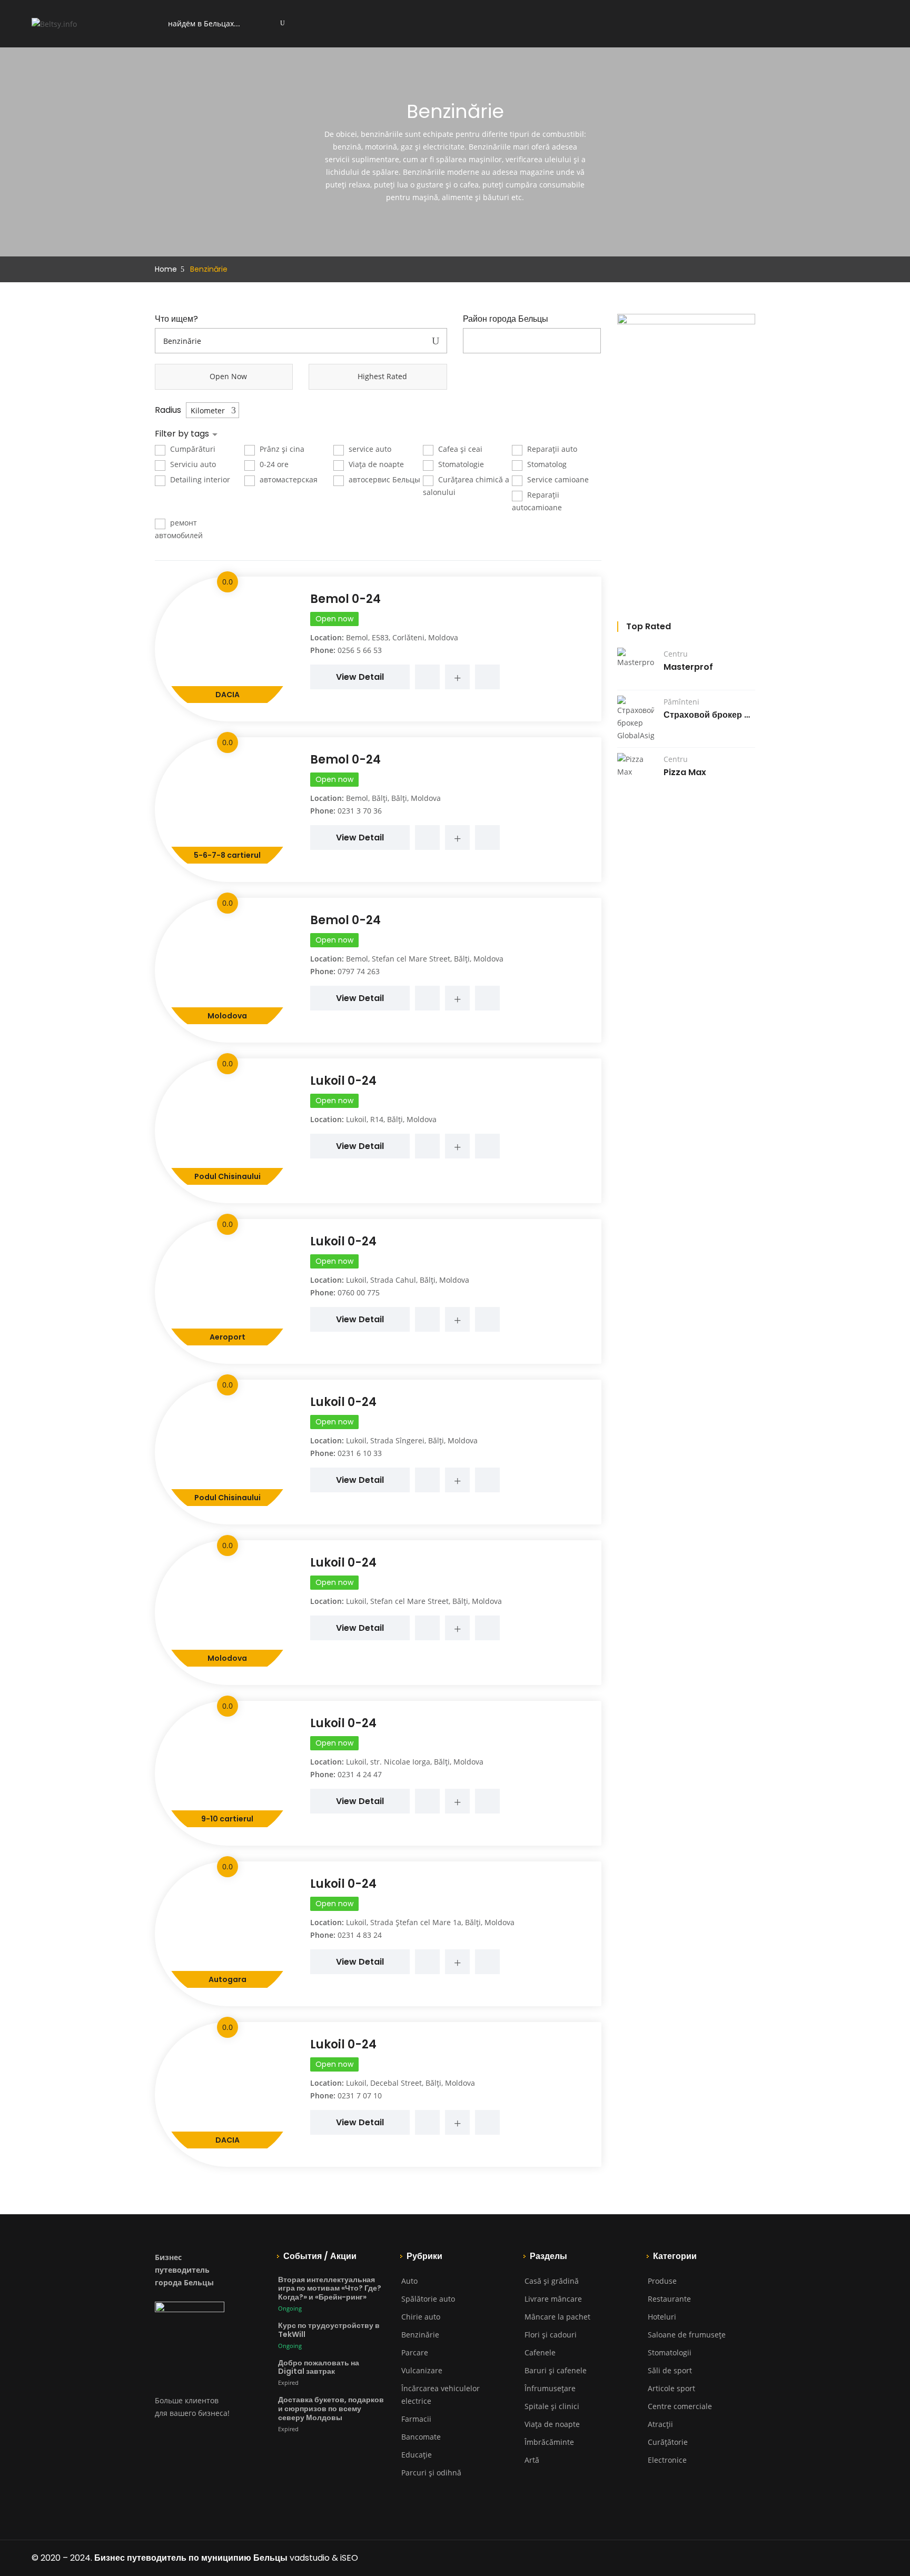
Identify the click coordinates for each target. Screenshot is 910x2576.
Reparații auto (551, 449)
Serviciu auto (192, 464)
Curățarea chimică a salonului (466, 486)
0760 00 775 (359, 1292)
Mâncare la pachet (557, 2317)
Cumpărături (192, 449)
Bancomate (421, 2437)
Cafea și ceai (459, 449)
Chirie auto (421, 2317)
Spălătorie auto (428, 2299)
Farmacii (416, 2419)
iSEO (349, 2558)
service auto (369, 449)
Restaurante (669, 2299)
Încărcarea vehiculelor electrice (441, 2395)
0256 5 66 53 (360, 650)
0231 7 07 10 (360, 2096)
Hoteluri (662, 2317)
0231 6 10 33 (360, 1453)
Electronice (667, 2460)
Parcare (415, 2352)
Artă (532, 2460)
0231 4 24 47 (360, 1774)
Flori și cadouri (551, 2335)
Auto (409, 2281)
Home (166, 269)
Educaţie (417, 2455)
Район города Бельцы (506, 319)
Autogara (227, 1979)
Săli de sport (670, 2370)
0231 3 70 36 (360, 811)
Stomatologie (460, 464)
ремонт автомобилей (179, 529)
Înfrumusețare (550, 2388)
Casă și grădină (552, 2281)
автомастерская (288, 479)
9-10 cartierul (227, 1819)
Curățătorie (668, 2442)
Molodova (227, 1016)
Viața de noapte (375, 464)
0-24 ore (273, 464)
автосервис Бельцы (383, 479)
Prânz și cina (281, 449)
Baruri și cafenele (556, 2370)
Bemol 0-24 (345, 599)
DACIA (227, 695)
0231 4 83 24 (360, 1935)
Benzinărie (420, 2335)
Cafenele (540, 2352)
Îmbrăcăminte (549, 2442)
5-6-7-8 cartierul (227, 855)
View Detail (360, 677)
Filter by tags (183, 434)
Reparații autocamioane (537, 501)
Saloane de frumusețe (687, 2335)
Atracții (660, 2424)
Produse (662, 2281)
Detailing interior (199, 479)
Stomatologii (670, 2352)
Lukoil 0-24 (343, 1081)
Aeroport (227, 1337)
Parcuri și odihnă (431, 2473)
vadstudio (310, 2558)
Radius (168, 410)
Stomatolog (546, 464)
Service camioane (557, 479)
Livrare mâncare (553, 2299)
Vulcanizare (422, 2370)
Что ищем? (176, 319)
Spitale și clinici (552, 2406)
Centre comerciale (680, 2406)
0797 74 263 (359, 971)
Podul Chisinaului (227, 1176)
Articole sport (671, 2388)
